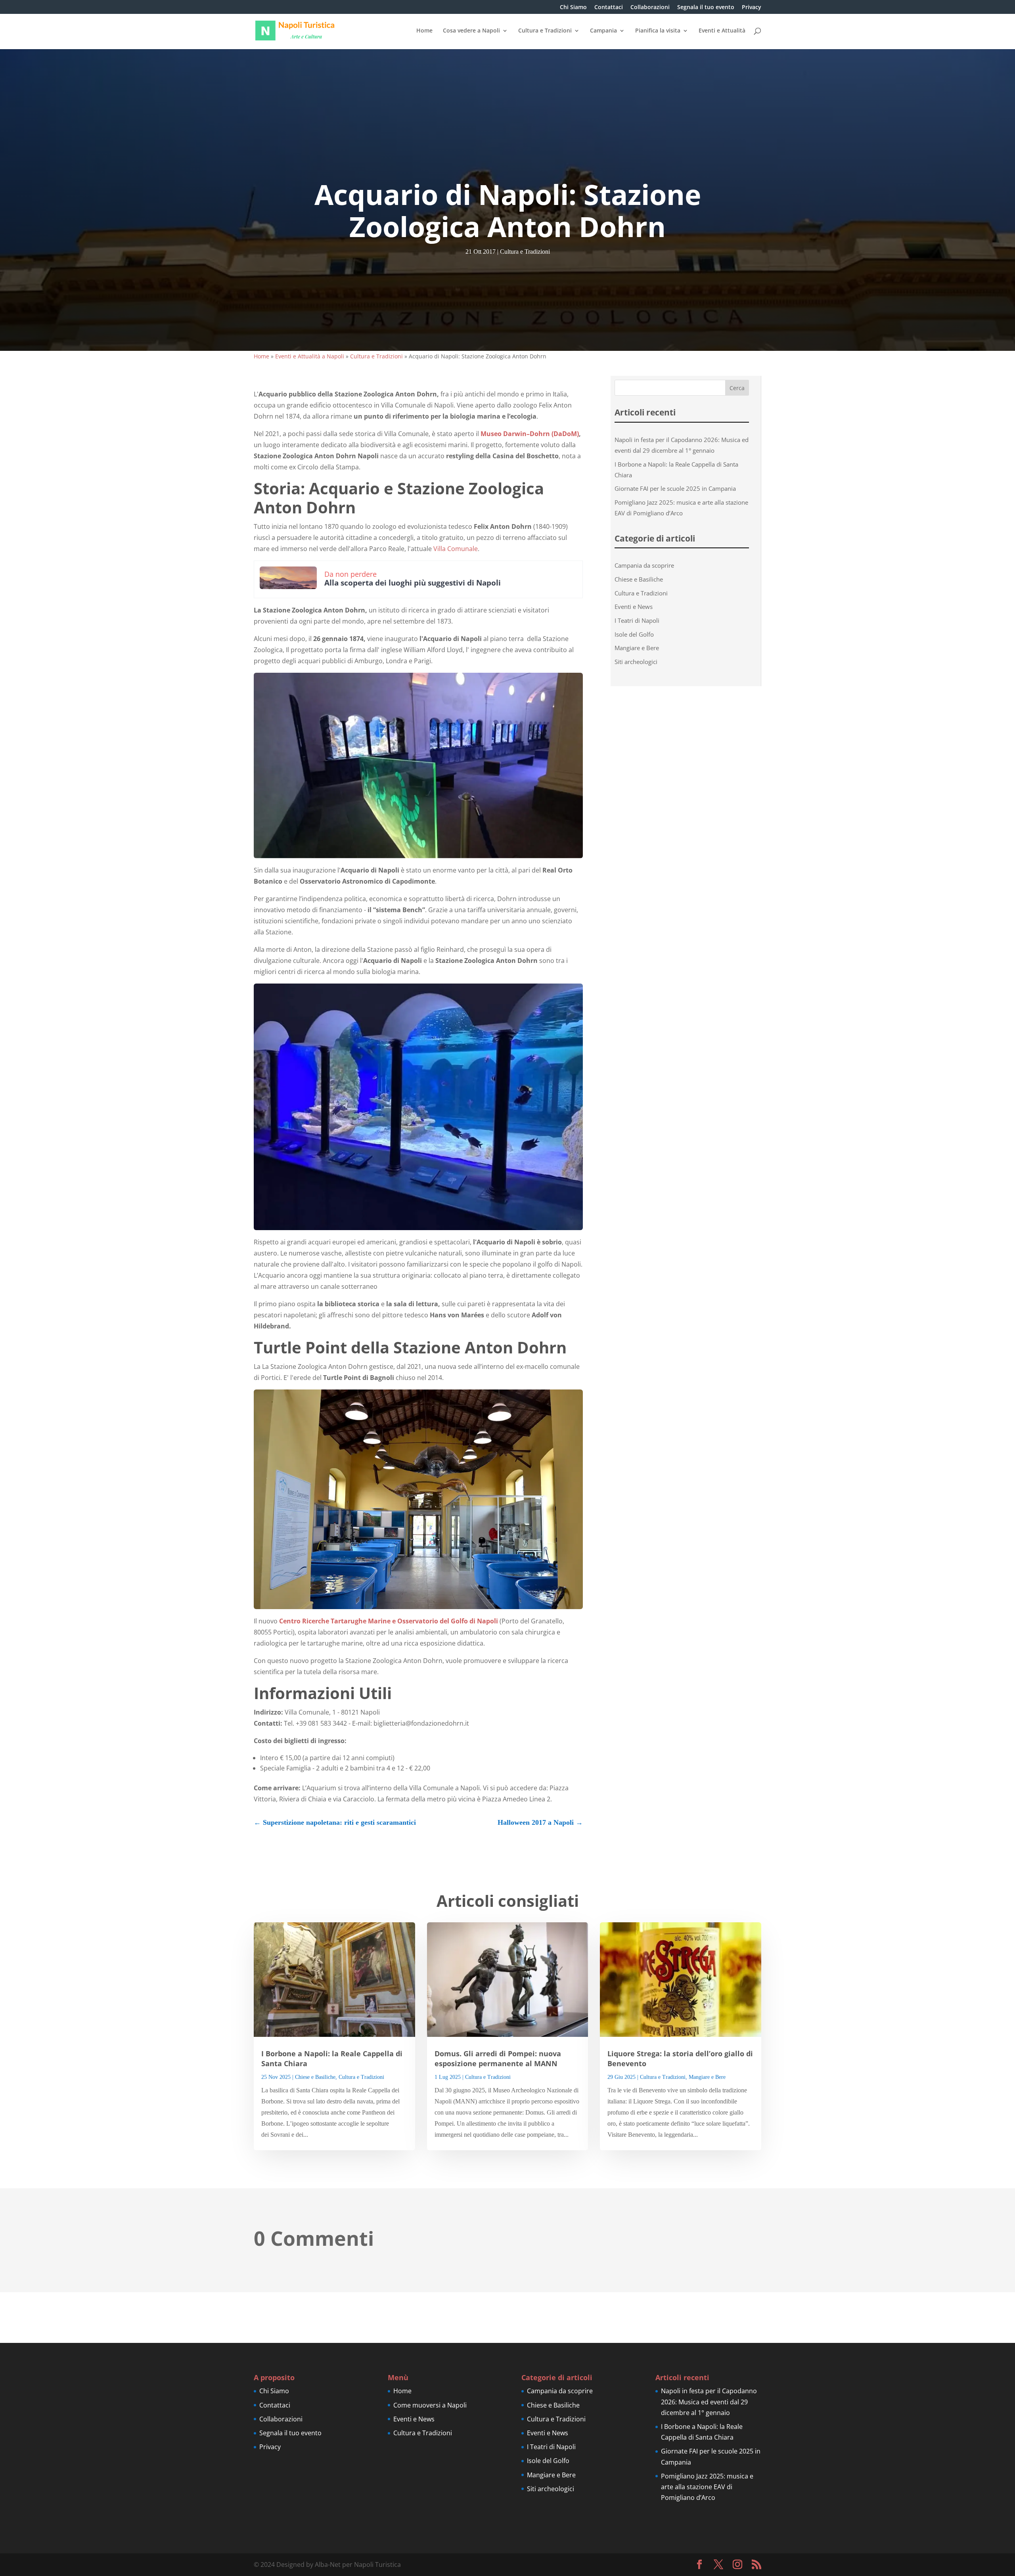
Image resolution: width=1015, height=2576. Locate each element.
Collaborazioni (650, 8)
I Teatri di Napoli (637, 620)
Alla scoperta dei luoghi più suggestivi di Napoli (413, 583)
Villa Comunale (456, 549)
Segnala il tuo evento (706, 8)
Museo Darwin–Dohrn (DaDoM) (530, 434)
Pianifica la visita (658, 31)
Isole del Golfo (634, 634)
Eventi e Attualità (722, 31)
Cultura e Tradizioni (545, 31)
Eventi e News (634, 607)
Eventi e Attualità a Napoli (310, 356)
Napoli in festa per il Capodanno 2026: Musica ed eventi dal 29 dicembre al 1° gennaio (709, 2402)
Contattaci (609, 8)
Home (424, 31)
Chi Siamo (573, 8)
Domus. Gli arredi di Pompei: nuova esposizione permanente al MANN (498, 2058)
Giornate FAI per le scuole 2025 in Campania (675, 488)
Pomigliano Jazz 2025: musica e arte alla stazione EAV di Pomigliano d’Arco (707, 2487)
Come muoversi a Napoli (430, 2405)
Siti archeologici (636, 662)
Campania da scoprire (644, 565)
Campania (603, 31)
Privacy (752, 8)
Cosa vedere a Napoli (471, 31)
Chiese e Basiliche (639, 579)
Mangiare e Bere (637, 648)
